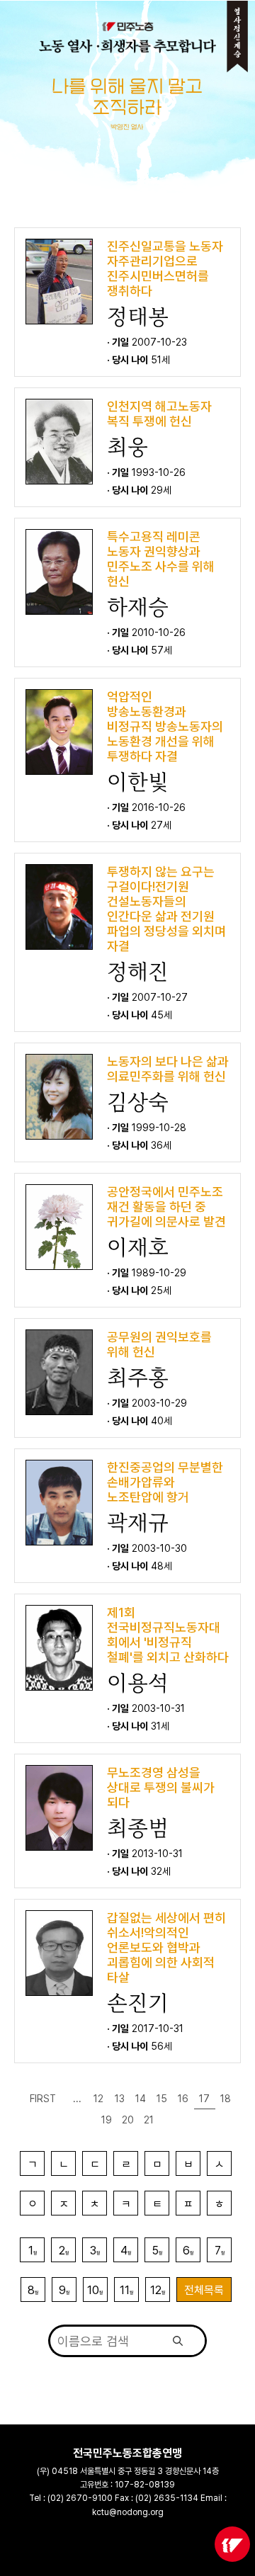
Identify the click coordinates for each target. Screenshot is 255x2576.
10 (95, 2290)
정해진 (138, 972)
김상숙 (138, 1102)
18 (226, 2099)
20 (128, 2120)
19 (107, 2120)
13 (120, 2099)
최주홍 (138, 1378)
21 (149, 2120)
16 (183, 2099)
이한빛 (138, 782)
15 (162, 2099)
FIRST (43, 2099)
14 (141, 2099)
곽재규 (138, 1523)
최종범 (138, 1828)
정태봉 (138, 317)
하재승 (138, 607)
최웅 (127, 447)
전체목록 (204, 2290)
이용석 (138, 1683)
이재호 (138, 1247)
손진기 (138, 2003)
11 (126, 2290)
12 (98, 2099)
